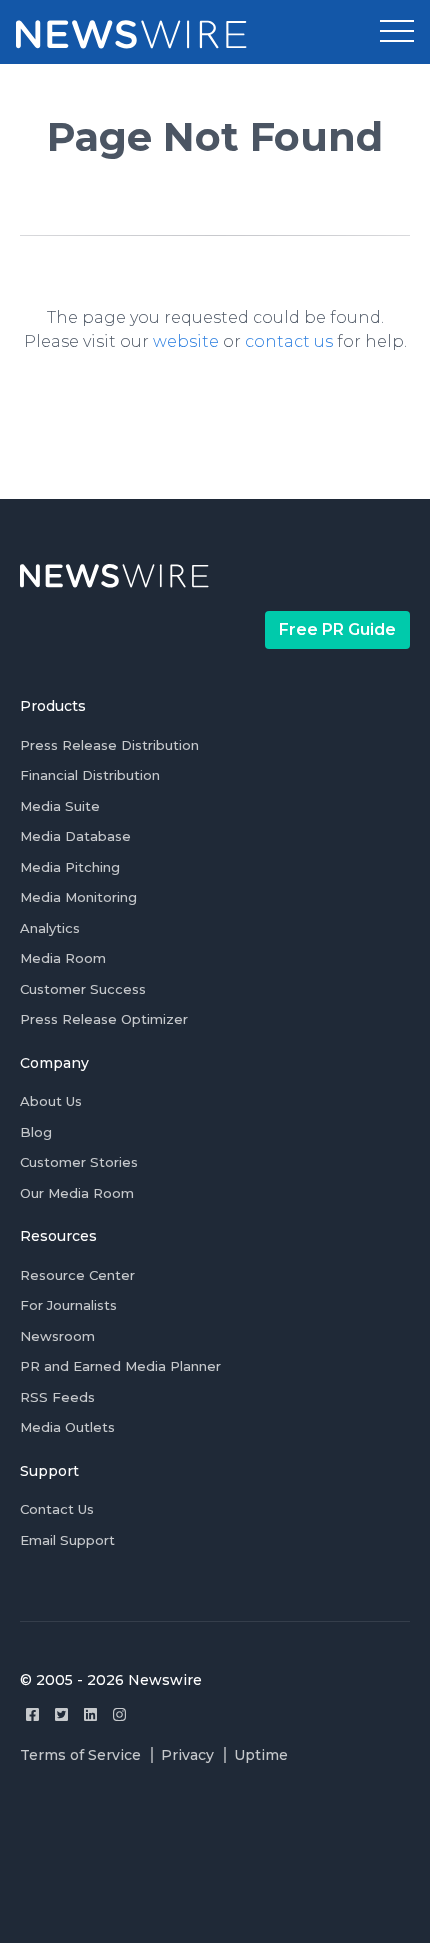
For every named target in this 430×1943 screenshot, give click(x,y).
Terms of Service (80, 1755)
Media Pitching (70, 867)
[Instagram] (119, 1714)
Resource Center (77, 1275)
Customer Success (83, 989)
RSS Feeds (57, 1397)
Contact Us (57, 1509)
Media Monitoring (78, 897)
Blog (36, 1132)
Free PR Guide (337, 629)
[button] (397, 32)
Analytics (50, 928)
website (186, 341)
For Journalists (68, 1305)
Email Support (67, 1540)
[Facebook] (32, 1714)
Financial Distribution (90, 775)
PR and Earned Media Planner (120, 1366)
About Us (51, 1101)
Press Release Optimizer (104, 1019)
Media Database (75, 836)
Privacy (187, 1755)
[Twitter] (61, 1714)
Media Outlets (67, 1427)
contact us (289, 341)
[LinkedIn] (90, 1714)
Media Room (63, 958)
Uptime (261, 1755)
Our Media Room (77, 1193)
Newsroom (57, 1336)
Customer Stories (79, 1162)
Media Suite (60, 806)
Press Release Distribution (109, 745)
